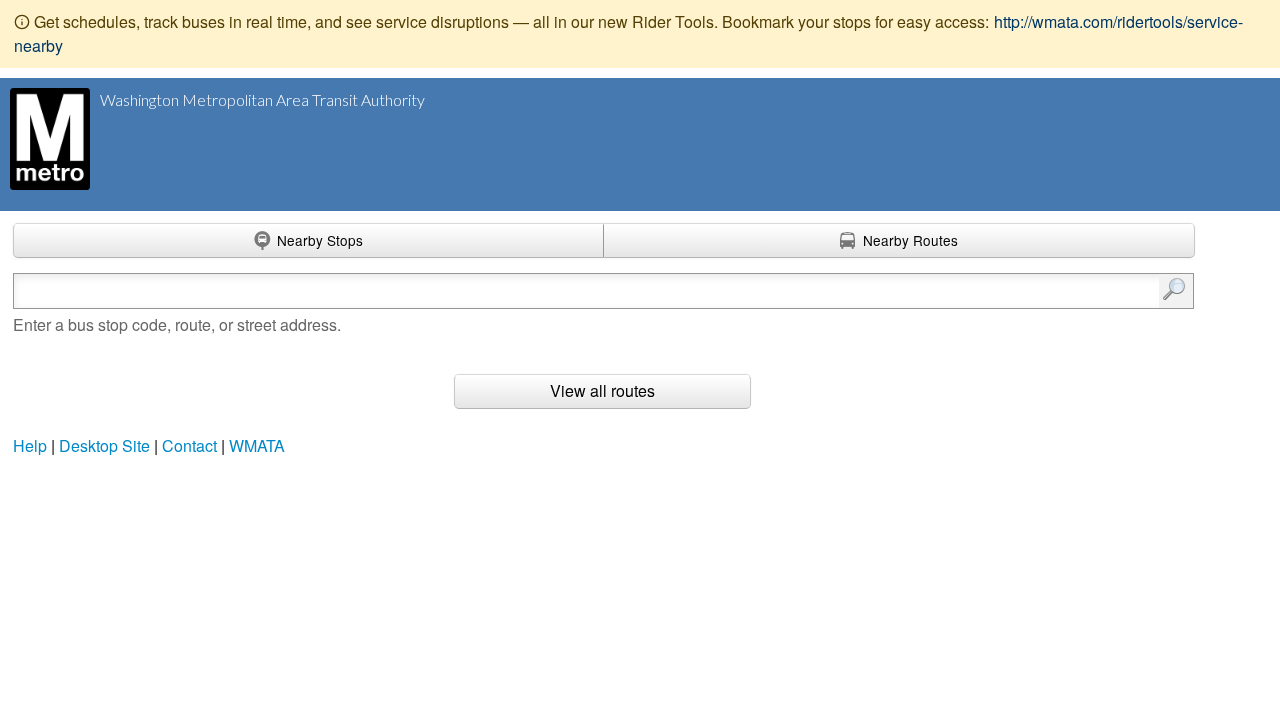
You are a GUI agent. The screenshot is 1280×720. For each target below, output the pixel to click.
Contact (189, 445)
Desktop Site (104, 445)
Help (30, 445)
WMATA (257, 445)
